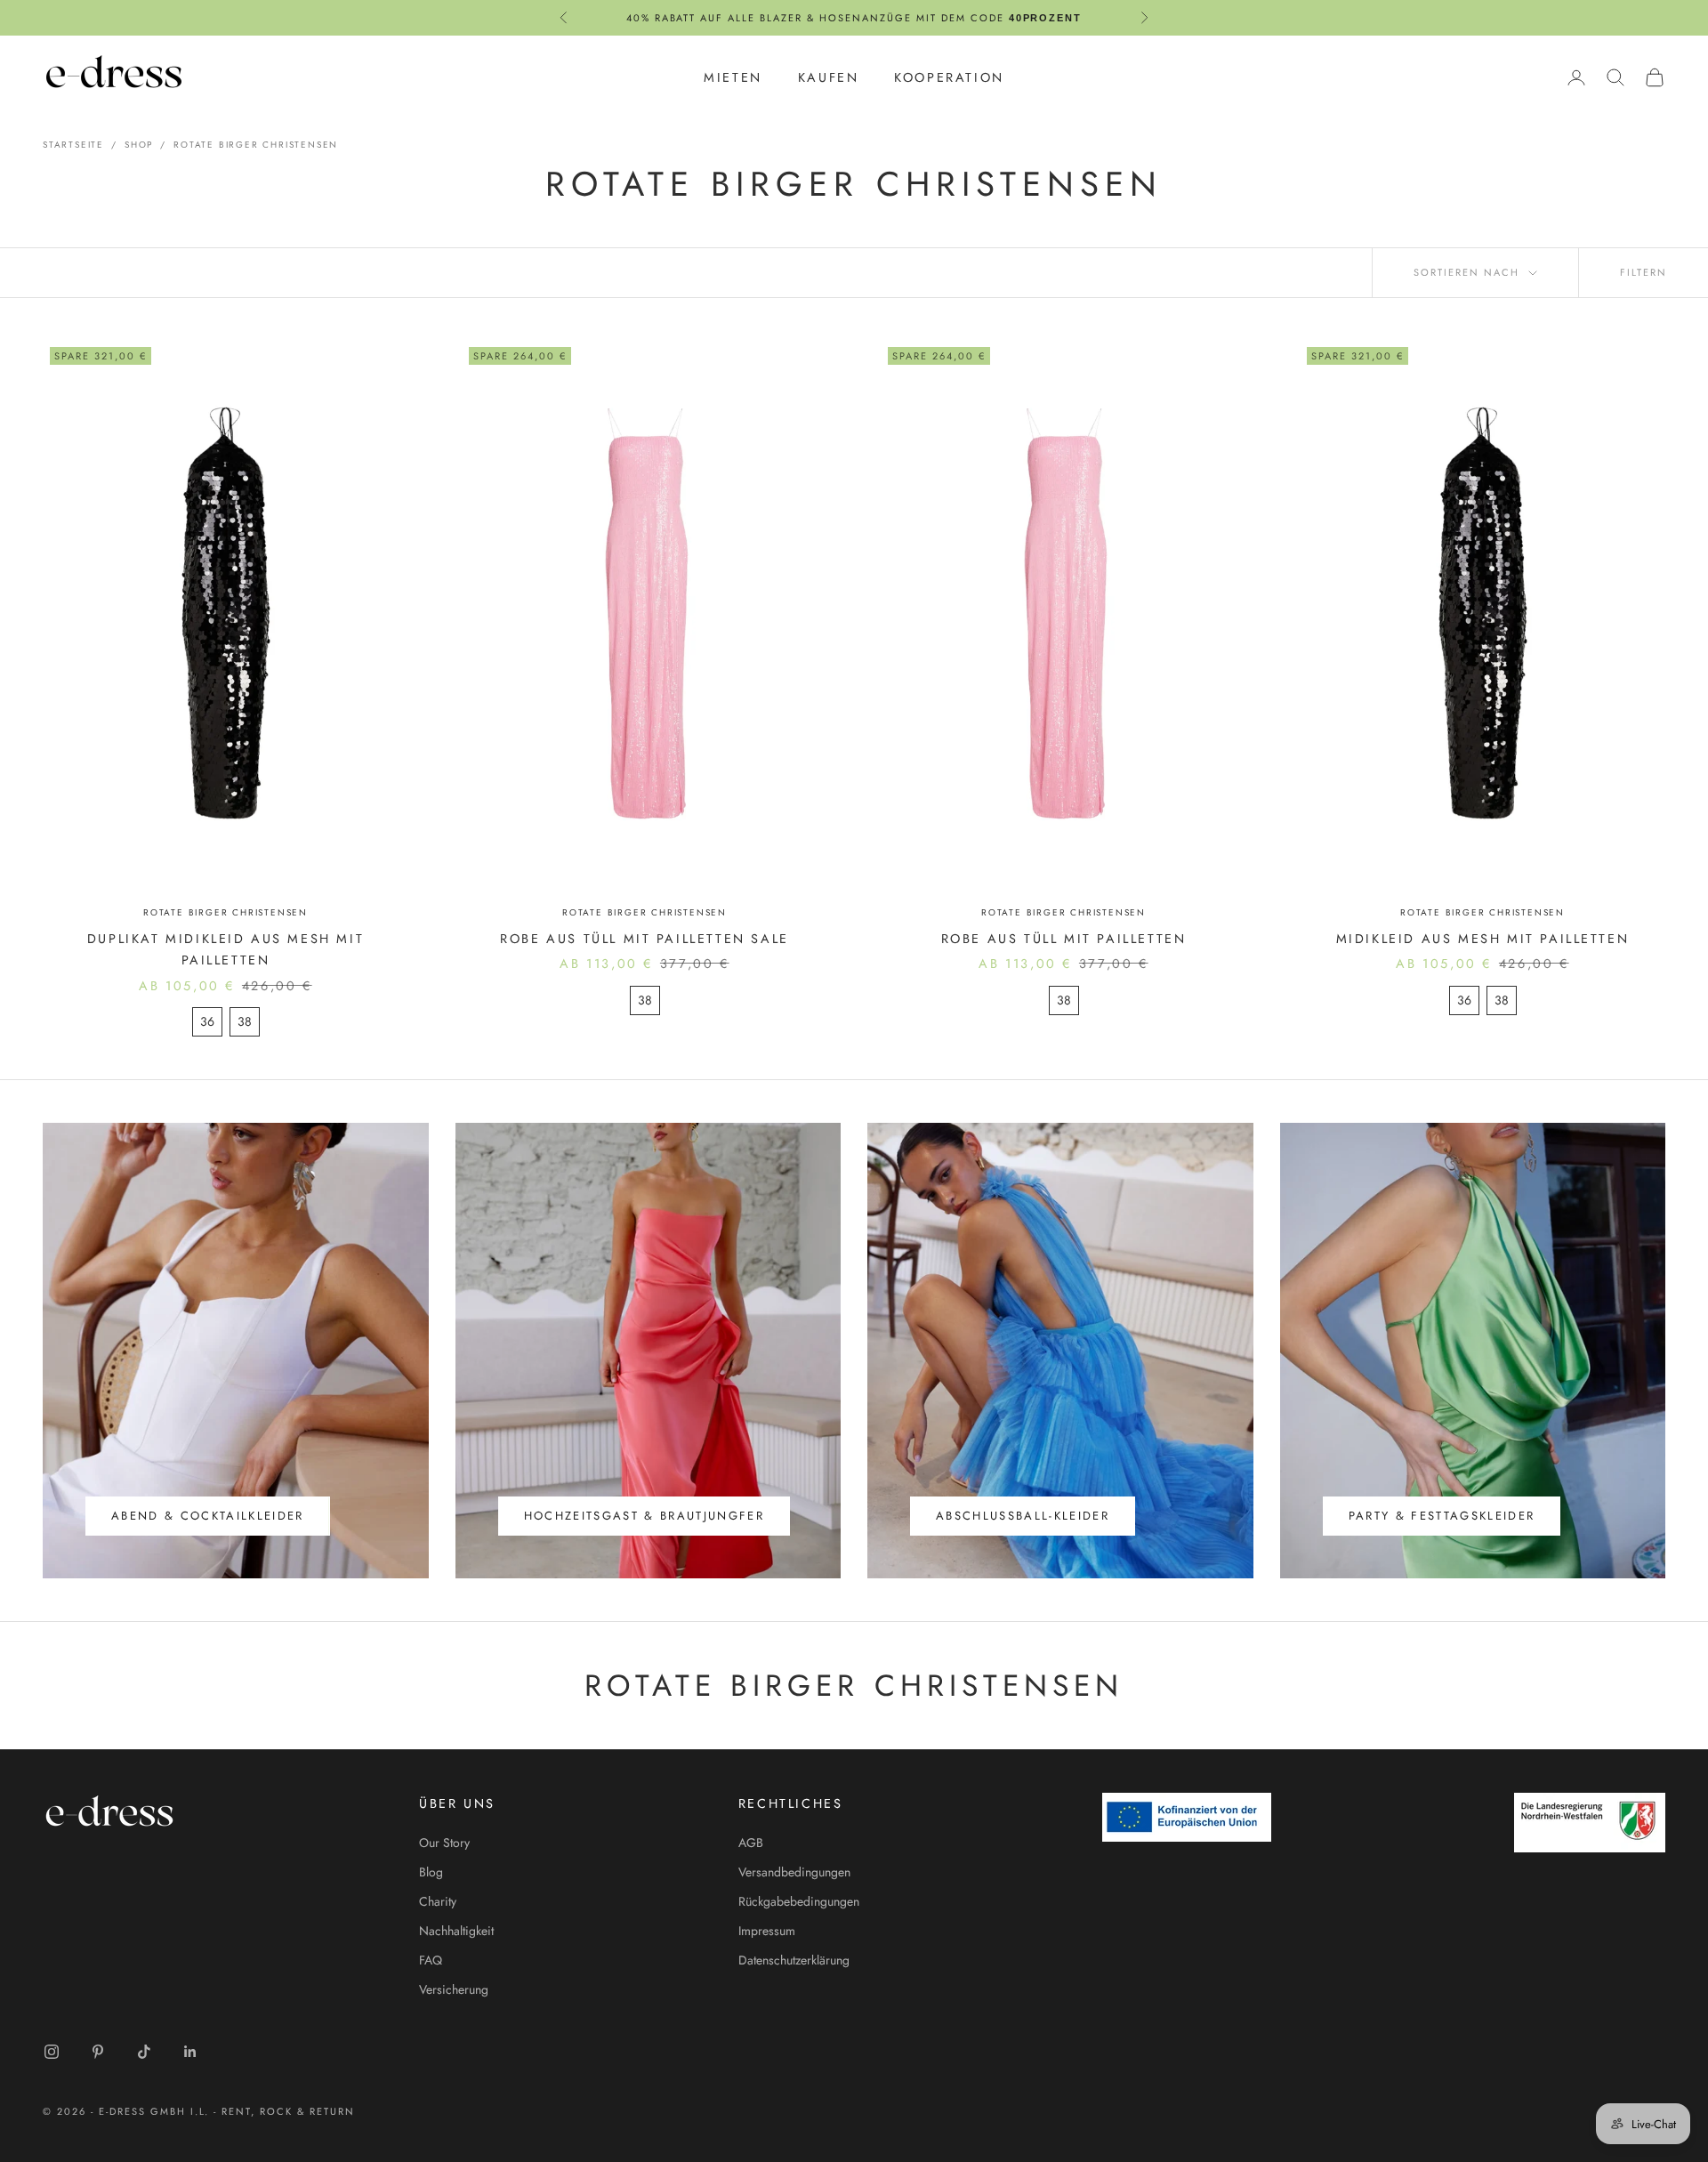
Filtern (1644, 272)
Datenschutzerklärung (794, 1960)
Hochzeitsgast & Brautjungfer (645, 1516)
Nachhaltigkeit (456, 1931)
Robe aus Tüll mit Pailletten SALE (645, 939)
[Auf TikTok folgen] (144, 2052)
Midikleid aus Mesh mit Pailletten (1483, 939)
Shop (139, 145)
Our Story (444, 1843)
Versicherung (454, 1989)
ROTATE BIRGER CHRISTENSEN (256, 145)
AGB (751, 1843)
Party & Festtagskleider (1442, 1516)
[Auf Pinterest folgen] (98, 2052)
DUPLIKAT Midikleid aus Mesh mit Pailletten (226, 949)
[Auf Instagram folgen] (52, 2052)
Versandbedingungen (794, 1872)
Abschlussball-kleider (1023, 1516)
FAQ (431, 1960)
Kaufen (829, 77)
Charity (438, 1901)
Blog (431, 1872)
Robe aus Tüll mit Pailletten (1064, 939)
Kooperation (949, 77)
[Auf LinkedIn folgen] (190, 2052)
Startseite (73, 145)
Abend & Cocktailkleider (208, 1516)
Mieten (733, 77)
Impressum (767, 1931)
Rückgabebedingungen (799, 1901)
